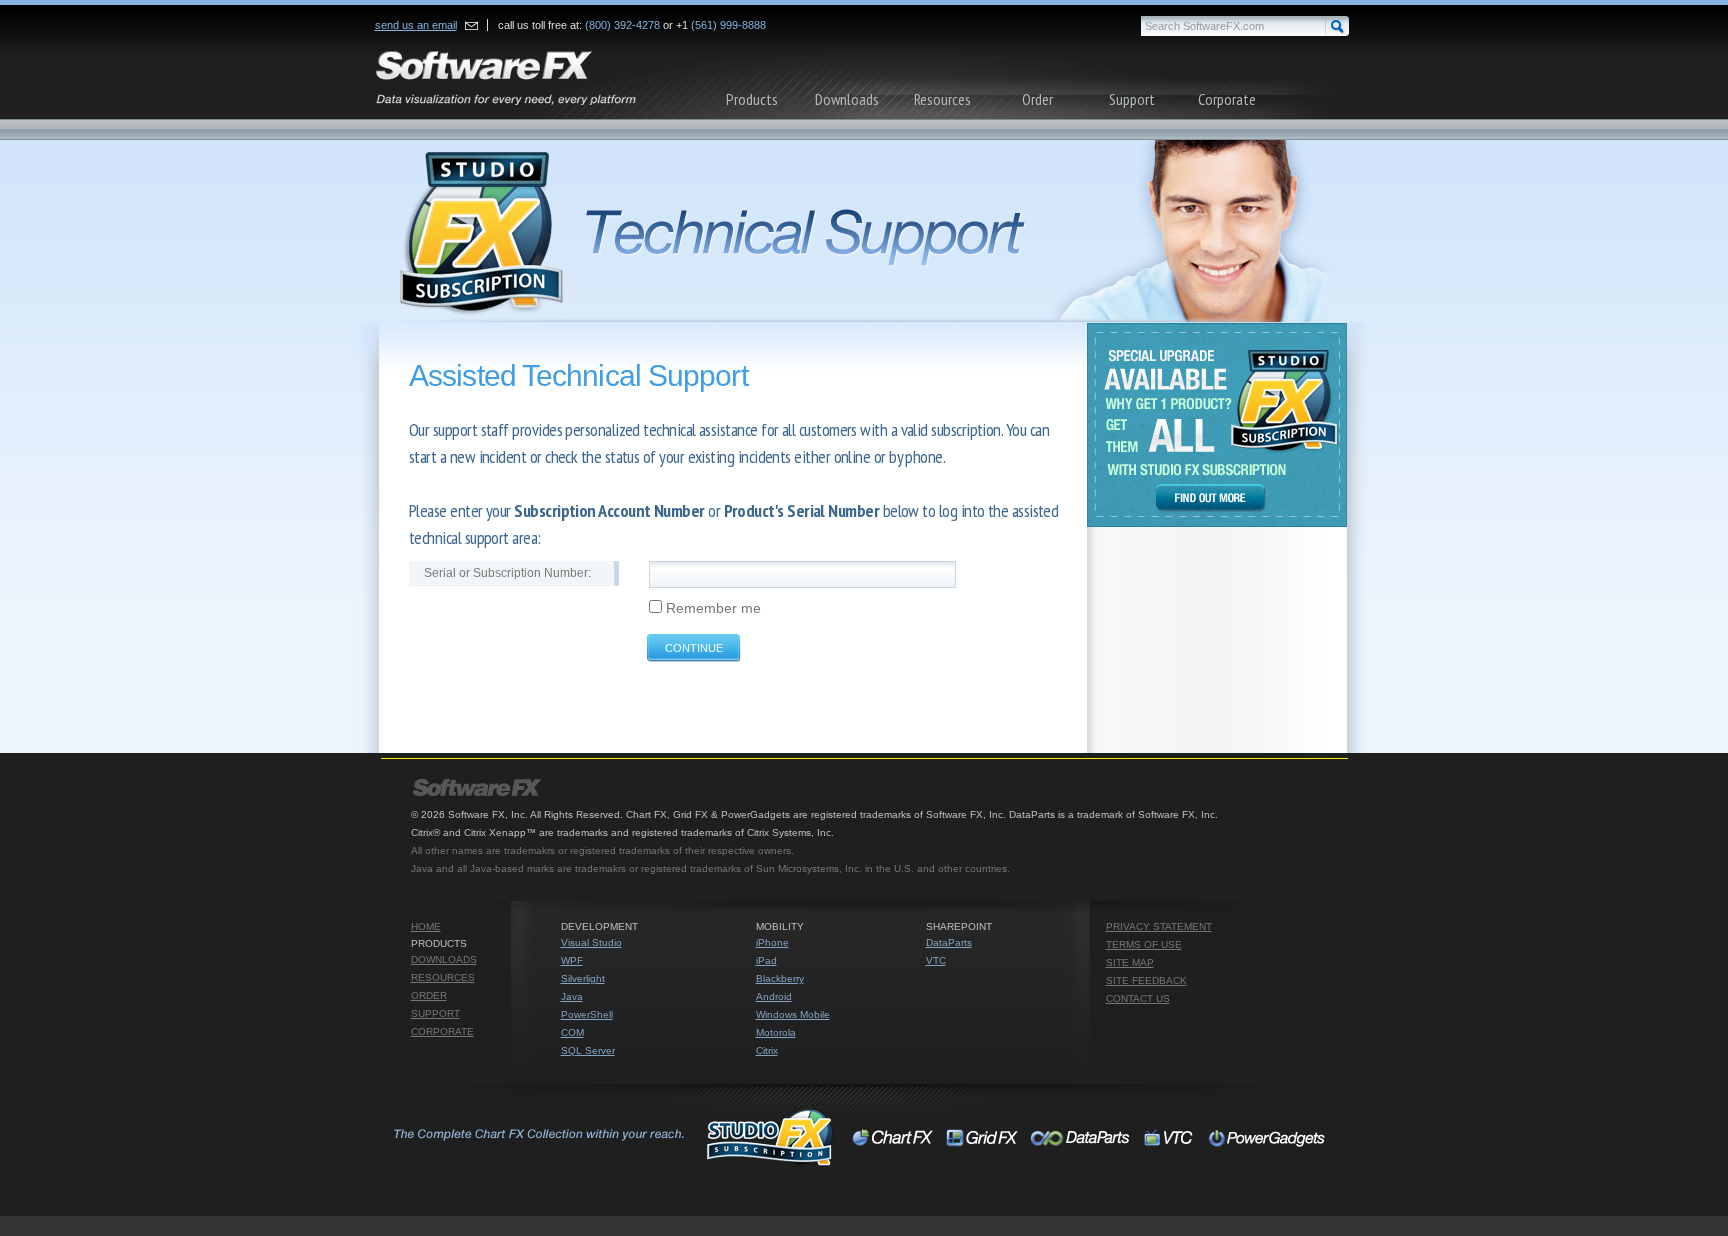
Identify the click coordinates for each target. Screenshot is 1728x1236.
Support (1132, 99)
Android (774, 996)
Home (426, 926)
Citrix (767, 1050)
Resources (942, 99)
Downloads (847, 99)
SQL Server (588, 1050)
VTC (936, 960)
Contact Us (1138, 998)
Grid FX (982, 1137)
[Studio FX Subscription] (864, 231)
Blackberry (780, 978)
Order (1037, 99)
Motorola (776, 1032)
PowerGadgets (1267, 1137)
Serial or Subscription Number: (507, 573)
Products (752, 99)
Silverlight (583, 978)
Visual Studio (591, 942)
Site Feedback (1146, 980)
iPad (766, 960)
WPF (572, 960)
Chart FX (893, 1137)
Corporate (1227, 99)
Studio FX (611, 1137)
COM (572, 1032)
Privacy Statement (1159, 926)
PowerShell (587, 1014)
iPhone (772, 942)
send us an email (416, 25)
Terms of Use (1144, 944)
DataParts (949, 942)
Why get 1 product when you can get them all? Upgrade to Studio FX (1217, 425)
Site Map (1130, 962)
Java (572, 996)
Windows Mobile (793, 1014)
